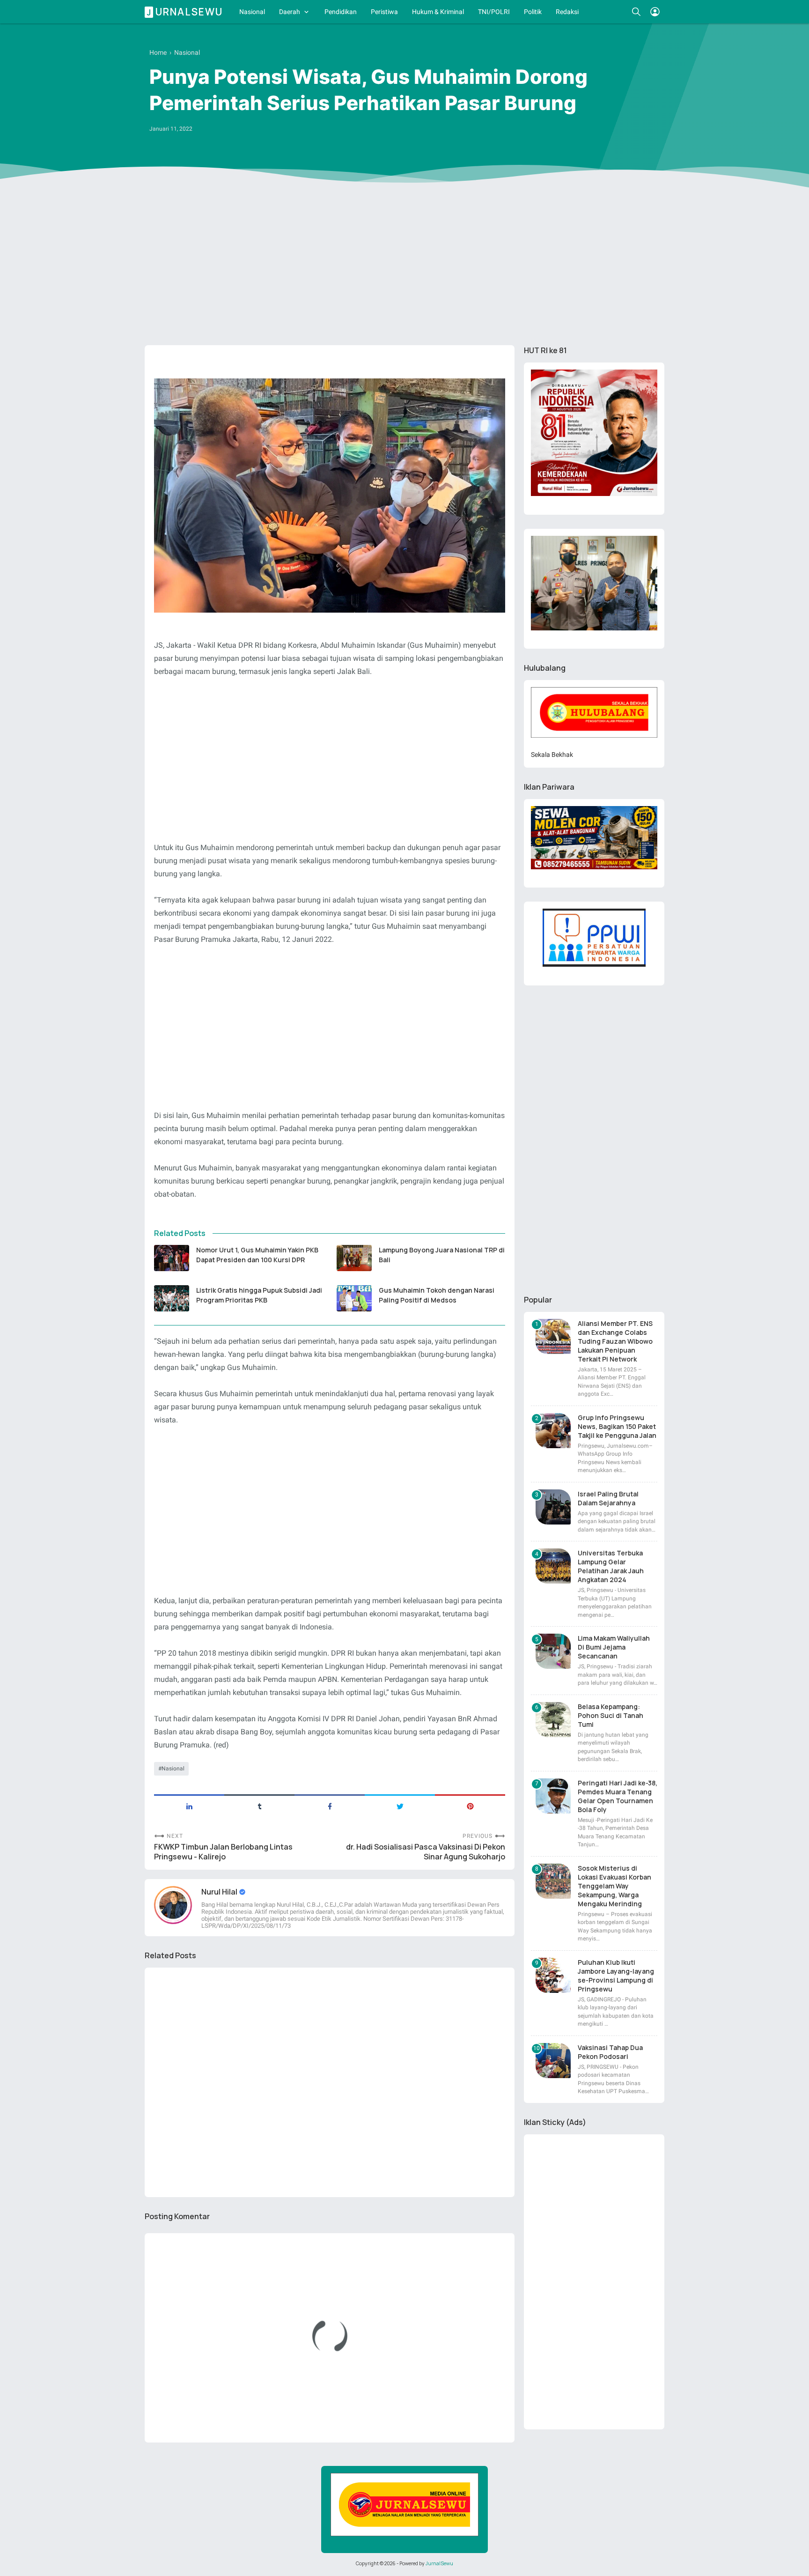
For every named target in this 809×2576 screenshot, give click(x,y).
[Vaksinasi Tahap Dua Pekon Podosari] (553, 2061)
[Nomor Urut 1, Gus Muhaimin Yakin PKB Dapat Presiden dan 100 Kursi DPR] (172, 1258)
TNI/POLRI (494, 12)
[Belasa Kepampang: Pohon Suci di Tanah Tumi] (553, 1720)
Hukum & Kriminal (438, 12)
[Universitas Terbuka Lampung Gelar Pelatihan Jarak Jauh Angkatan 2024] (553, 1566)
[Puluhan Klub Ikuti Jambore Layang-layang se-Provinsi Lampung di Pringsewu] (553, 1975)
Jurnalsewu (185, 12)
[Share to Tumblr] (259, 1806)
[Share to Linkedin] (189, 1806)
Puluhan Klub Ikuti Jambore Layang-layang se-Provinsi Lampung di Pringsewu (616, 1976)
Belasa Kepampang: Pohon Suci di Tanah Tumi (610, 1715)
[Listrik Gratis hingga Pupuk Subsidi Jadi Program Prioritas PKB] (172, 1298)
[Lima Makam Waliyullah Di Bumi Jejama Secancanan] (553, 1651)
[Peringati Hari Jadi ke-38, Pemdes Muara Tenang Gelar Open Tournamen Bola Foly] (553, 1796)
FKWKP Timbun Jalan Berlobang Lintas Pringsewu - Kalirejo (223, 1852)
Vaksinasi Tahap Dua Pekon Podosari (610, 2052)
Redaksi (567, 12)
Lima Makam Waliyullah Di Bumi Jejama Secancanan (614, 1647)
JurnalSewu (439, 2563)
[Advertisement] (404, 266)
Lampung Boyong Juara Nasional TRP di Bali (442, 1255)
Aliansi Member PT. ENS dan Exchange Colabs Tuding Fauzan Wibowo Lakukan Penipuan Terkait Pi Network (615, 1341)
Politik (533, 12)
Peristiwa (384, 12)
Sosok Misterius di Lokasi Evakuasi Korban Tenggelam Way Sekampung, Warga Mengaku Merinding (614, 1886)
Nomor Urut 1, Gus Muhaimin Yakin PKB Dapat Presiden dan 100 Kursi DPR (257, 1255)
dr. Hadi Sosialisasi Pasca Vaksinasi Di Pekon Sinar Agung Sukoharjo (426, 1852)
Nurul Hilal (220, 1892)
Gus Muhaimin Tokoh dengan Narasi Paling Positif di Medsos (437, 1295)
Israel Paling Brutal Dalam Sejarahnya (608, 1498)
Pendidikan (341, 12)
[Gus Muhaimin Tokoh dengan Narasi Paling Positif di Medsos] (354, 1298)
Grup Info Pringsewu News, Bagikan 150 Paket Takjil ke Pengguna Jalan (617, 1426)
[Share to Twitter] (400, 1806)
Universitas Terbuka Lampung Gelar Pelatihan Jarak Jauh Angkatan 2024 (611, 1566)
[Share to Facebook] (330, 1806)
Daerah (290, 12)
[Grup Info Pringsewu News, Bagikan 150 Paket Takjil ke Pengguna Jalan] (553, 1431)
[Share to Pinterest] (470, 1806)
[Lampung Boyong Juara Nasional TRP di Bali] (354, 1258)
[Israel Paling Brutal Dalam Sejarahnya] (553, 1507)
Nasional (252, 12)
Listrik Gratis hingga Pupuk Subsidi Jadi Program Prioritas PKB (259, 1295)
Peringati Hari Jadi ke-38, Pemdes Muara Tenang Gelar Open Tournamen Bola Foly (618, 1796)
